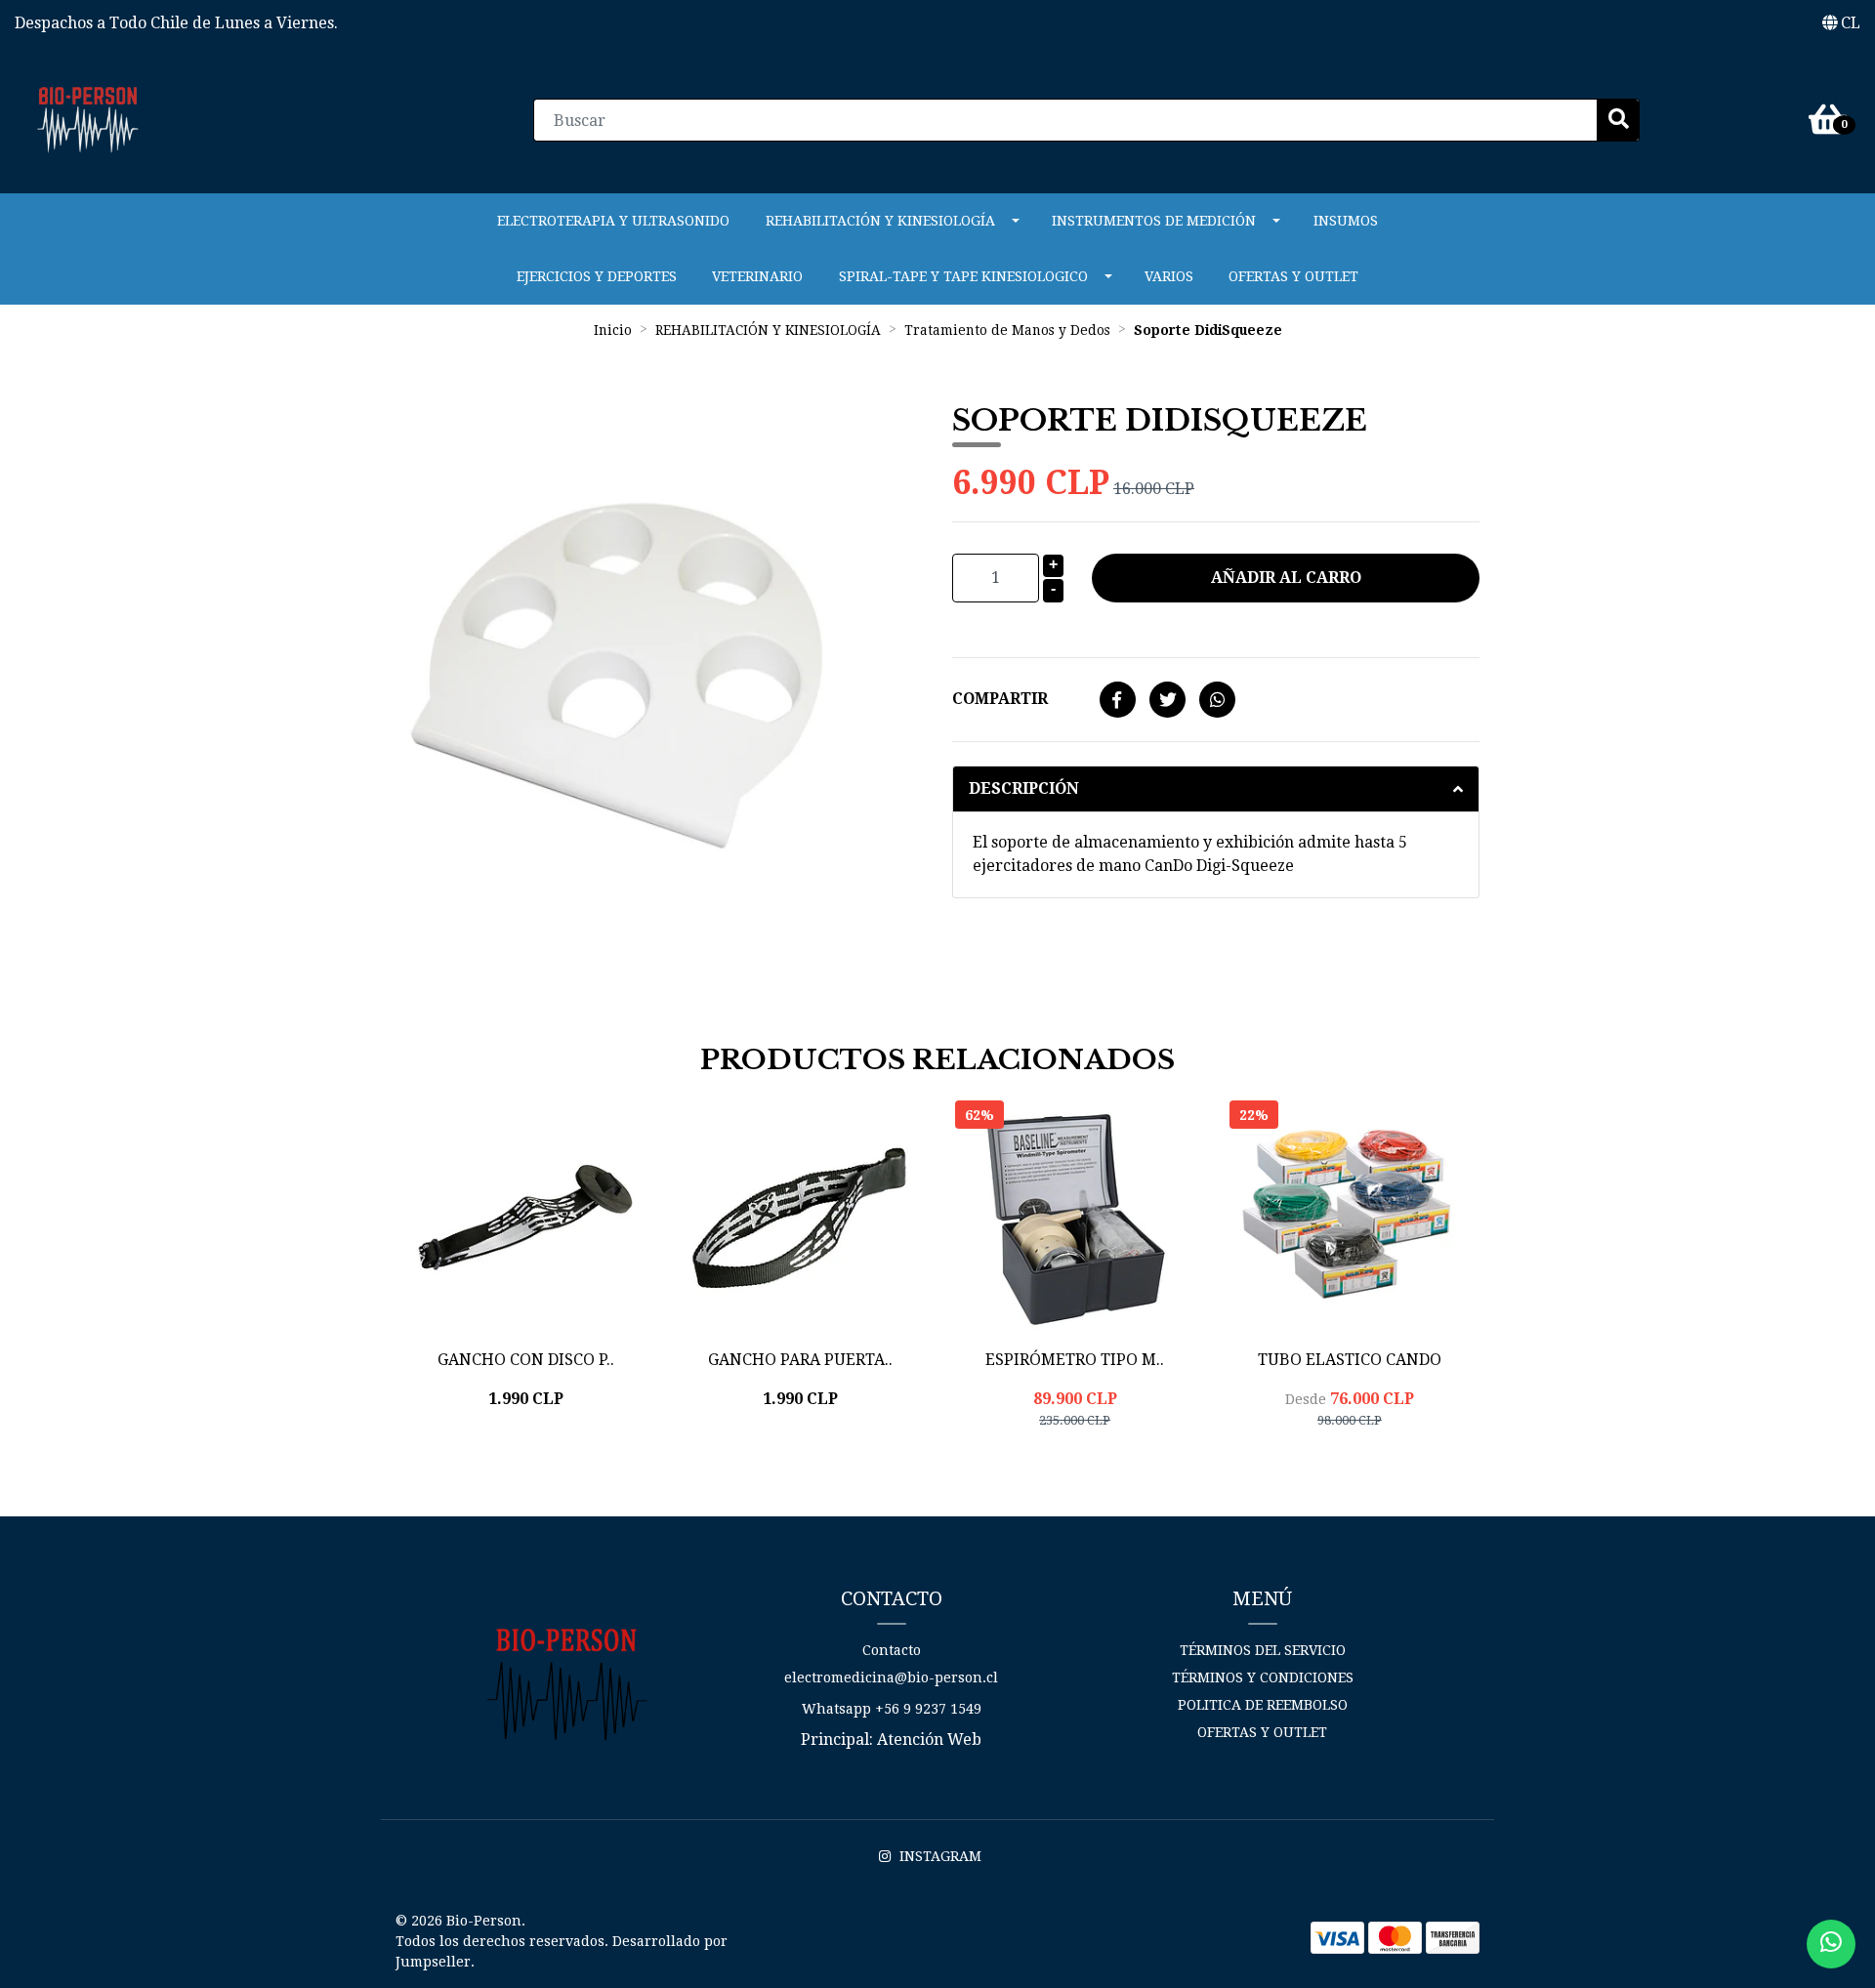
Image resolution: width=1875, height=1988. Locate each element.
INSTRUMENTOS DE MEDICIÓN (1154, 221)
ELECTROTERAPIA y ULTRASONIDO (613, 221)
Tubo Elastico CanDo (1350, 1360)
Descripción (1024, 788)
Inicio (613, 330)
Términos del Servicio (1263, 1650)
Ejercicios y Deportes (597, 276)
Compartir (1000, 699)
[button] (1841, 23)
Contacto (892, 1650)
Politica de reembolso (1263, 1705)
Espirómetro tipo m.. (1075, 1360)
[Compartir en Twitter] (1167, 701)
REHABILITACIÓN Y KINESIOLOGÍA (880, 221)
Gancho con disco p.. (526, 1360)
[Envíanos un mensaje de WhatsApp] (1831, 1944)
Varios (1169, 276)
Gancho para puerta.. (800, 1360)
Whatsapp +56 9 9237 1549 (892, 1709)
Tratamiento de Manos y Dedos (1007, 330)
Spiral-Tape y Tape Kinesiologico (963, 276)
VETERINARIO (757, 276)
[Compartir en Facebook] (1118, 701)
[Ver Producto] (1350, 1469)
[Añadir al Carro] (575, 1450)
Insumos (1346, 221)
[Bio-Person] (88, 119)
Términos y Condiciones (1263, 1677)
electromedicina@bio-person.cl (891, 1677)
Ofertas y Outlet (1293, 276)
